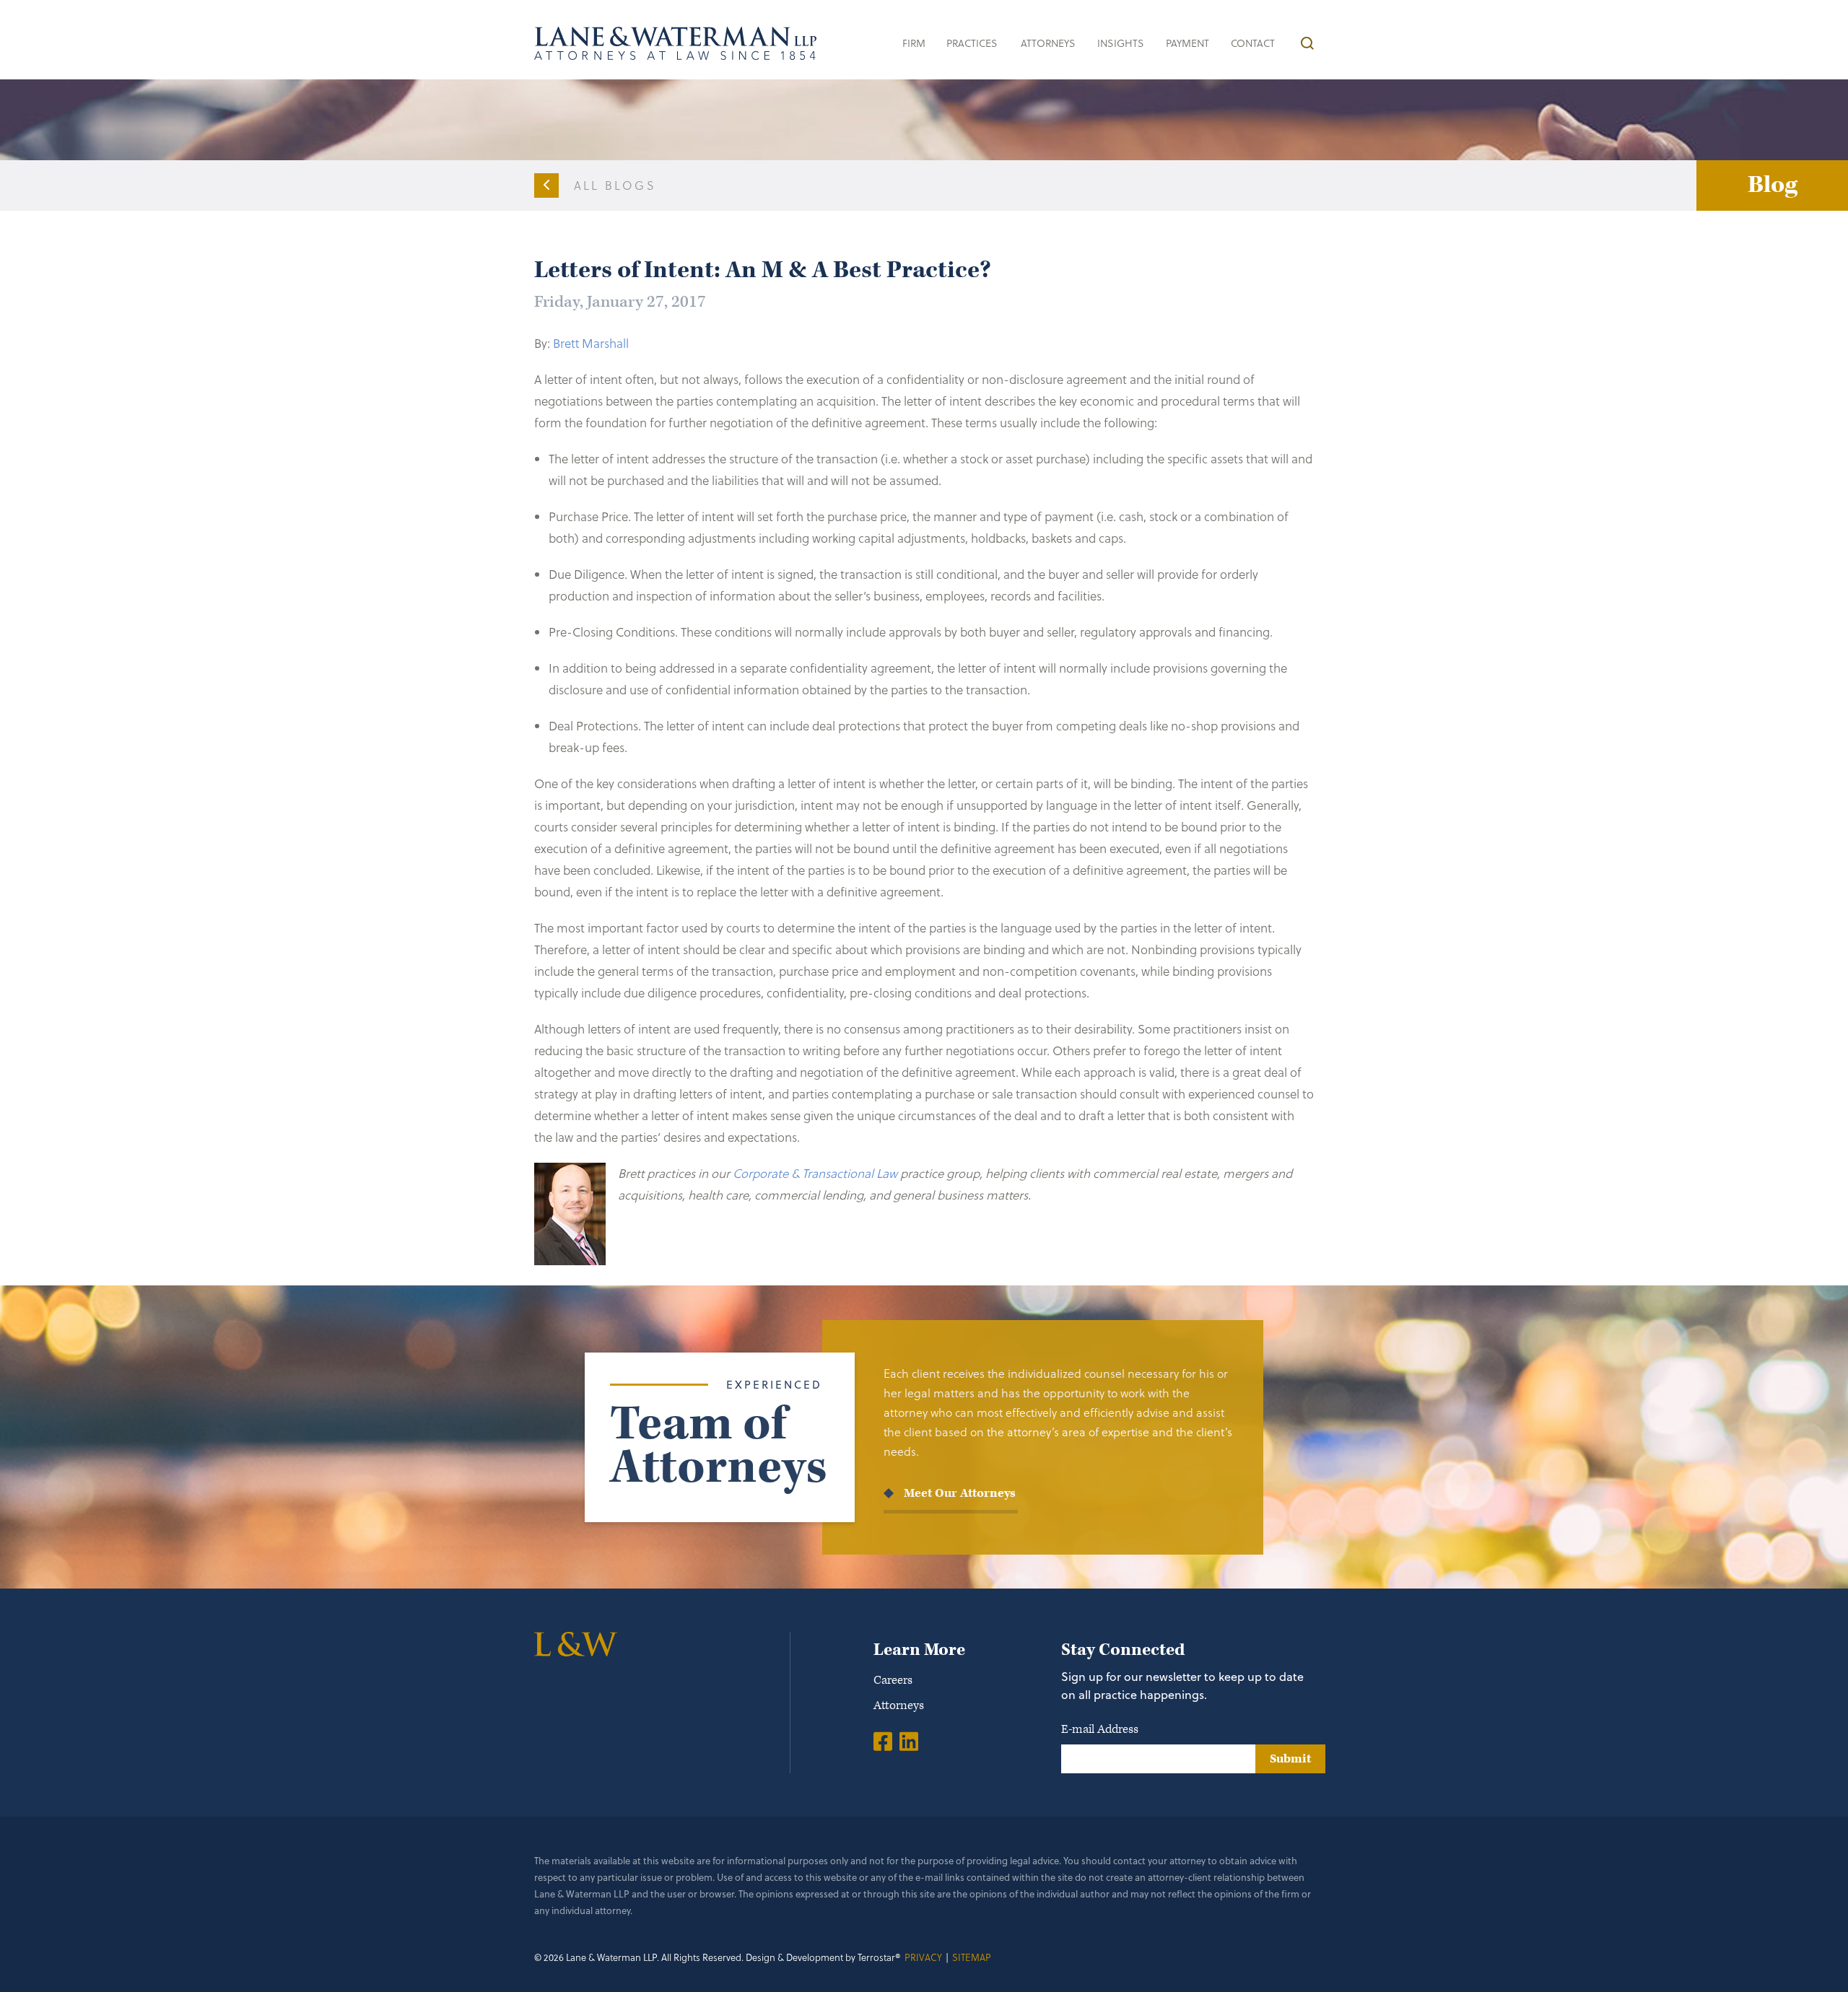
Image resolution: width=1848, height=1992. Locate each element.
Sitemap (972, 1957)
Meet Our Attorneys (960, 1493)
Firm (914, 43)
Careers (893, 1680)
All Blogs (615, 185)
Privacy (923, 1957)
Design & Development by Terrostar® (823, 1957)
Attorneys (1048, 43)
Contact (1253, 43)
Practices (972, 43)
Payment (1187, 43)
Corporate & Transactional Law (815, 1173)
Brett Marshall (591, 343)
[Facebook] (883, 1741)
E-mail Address (1100, 1729)
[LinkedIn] (909, 1741)
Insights (1121, 43)
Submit (1290, 1759)
